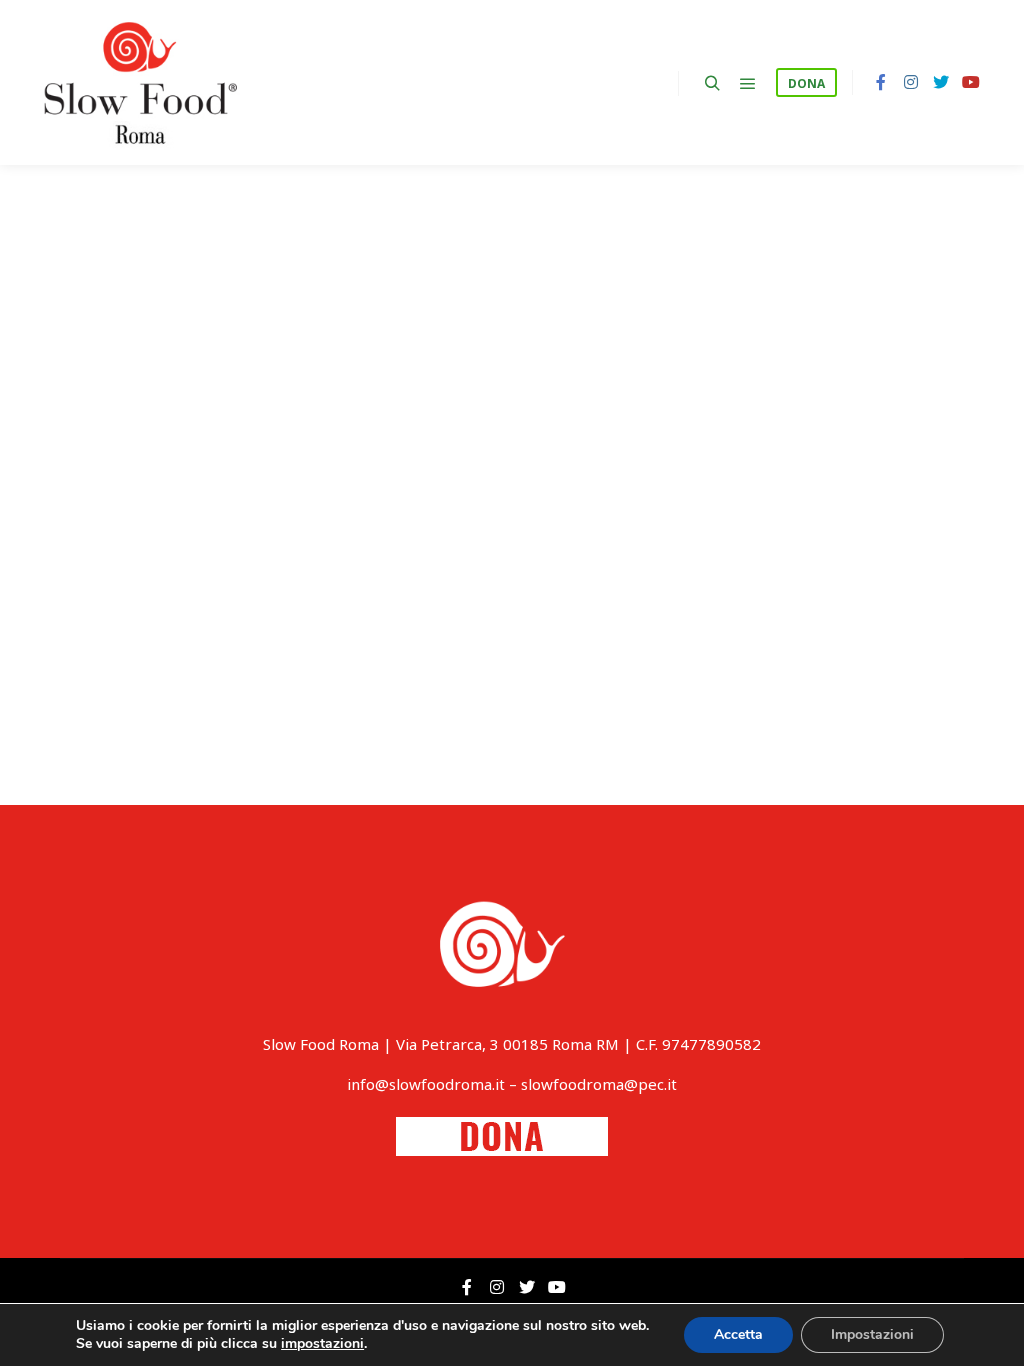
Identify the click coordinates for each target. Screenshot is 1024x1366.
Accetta (738, 1334)
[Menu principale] (748, 84)
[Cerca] (712, 84)
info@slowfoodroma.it (426, 1084)
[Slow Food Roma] (140, 82)
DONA (806, 83)
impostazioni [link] (322, 1343)
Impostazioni (872, 1334)
